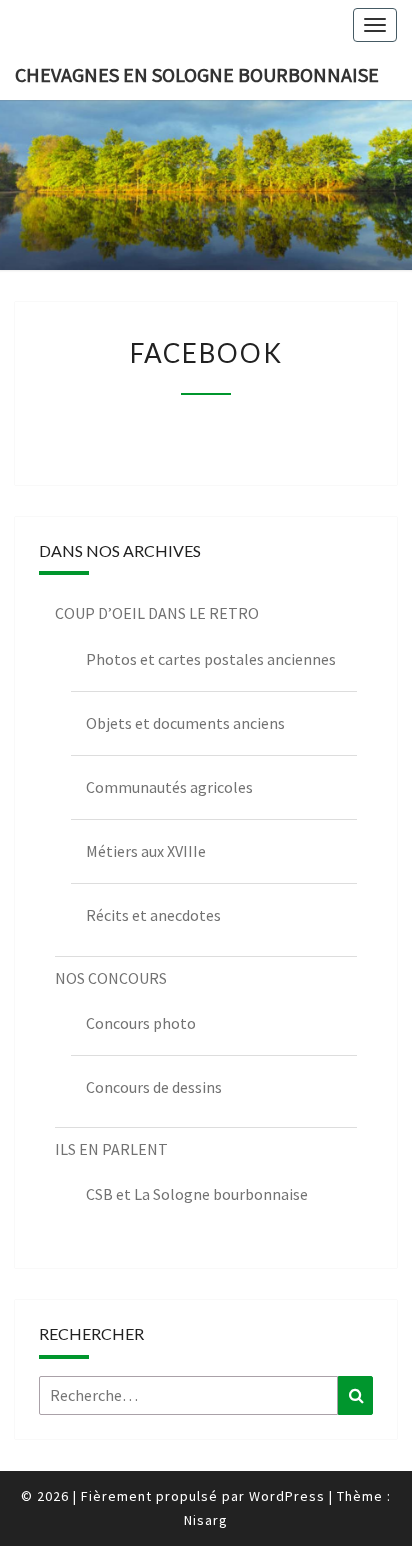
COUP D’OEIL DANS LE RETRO (157, 613)
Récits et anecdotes (153, 915)
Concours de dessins (154, 1087)
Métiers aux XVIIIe (146, 851)
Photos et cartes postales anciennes (211, 659)
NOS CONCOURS (111, 978)
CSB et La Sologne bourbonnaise (197, 1194)
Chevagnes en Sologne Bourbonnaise (197, 74)
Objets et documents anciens (185, 723)
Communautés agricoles (169, 787)
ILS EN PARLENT (111, 1149)
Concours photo (141, 1023)
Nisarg (206, 1520)
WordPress (287, 1496)
